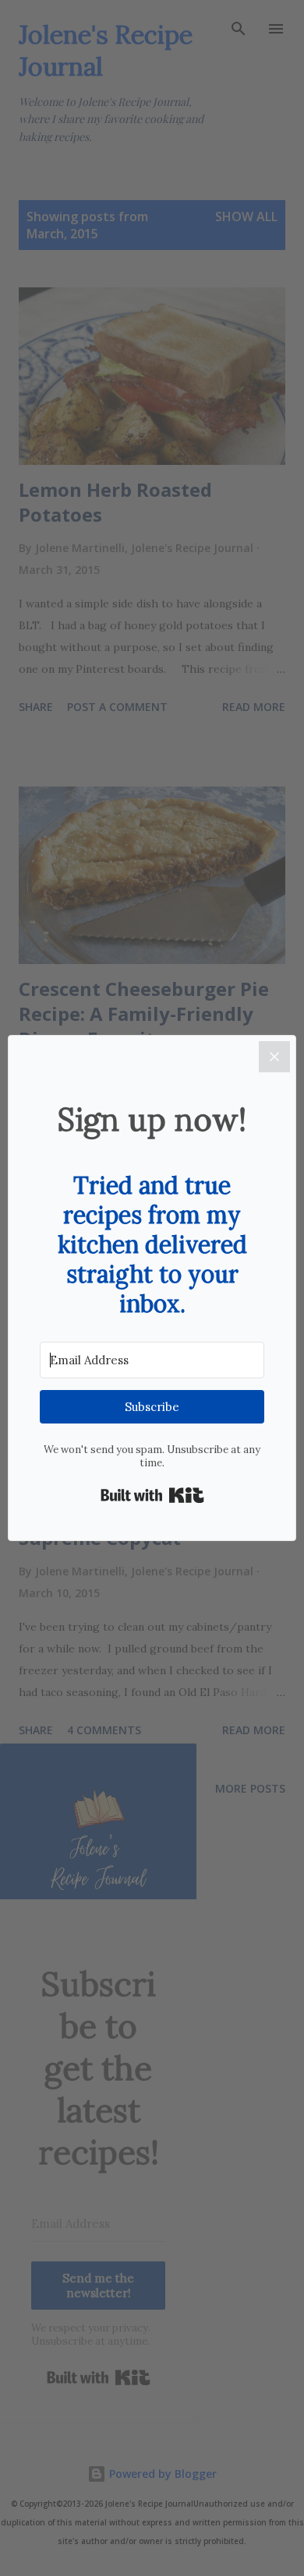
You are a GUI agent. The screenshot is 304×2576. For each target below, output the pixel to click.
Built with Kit (152, 1495)
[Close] (274, 1057)
